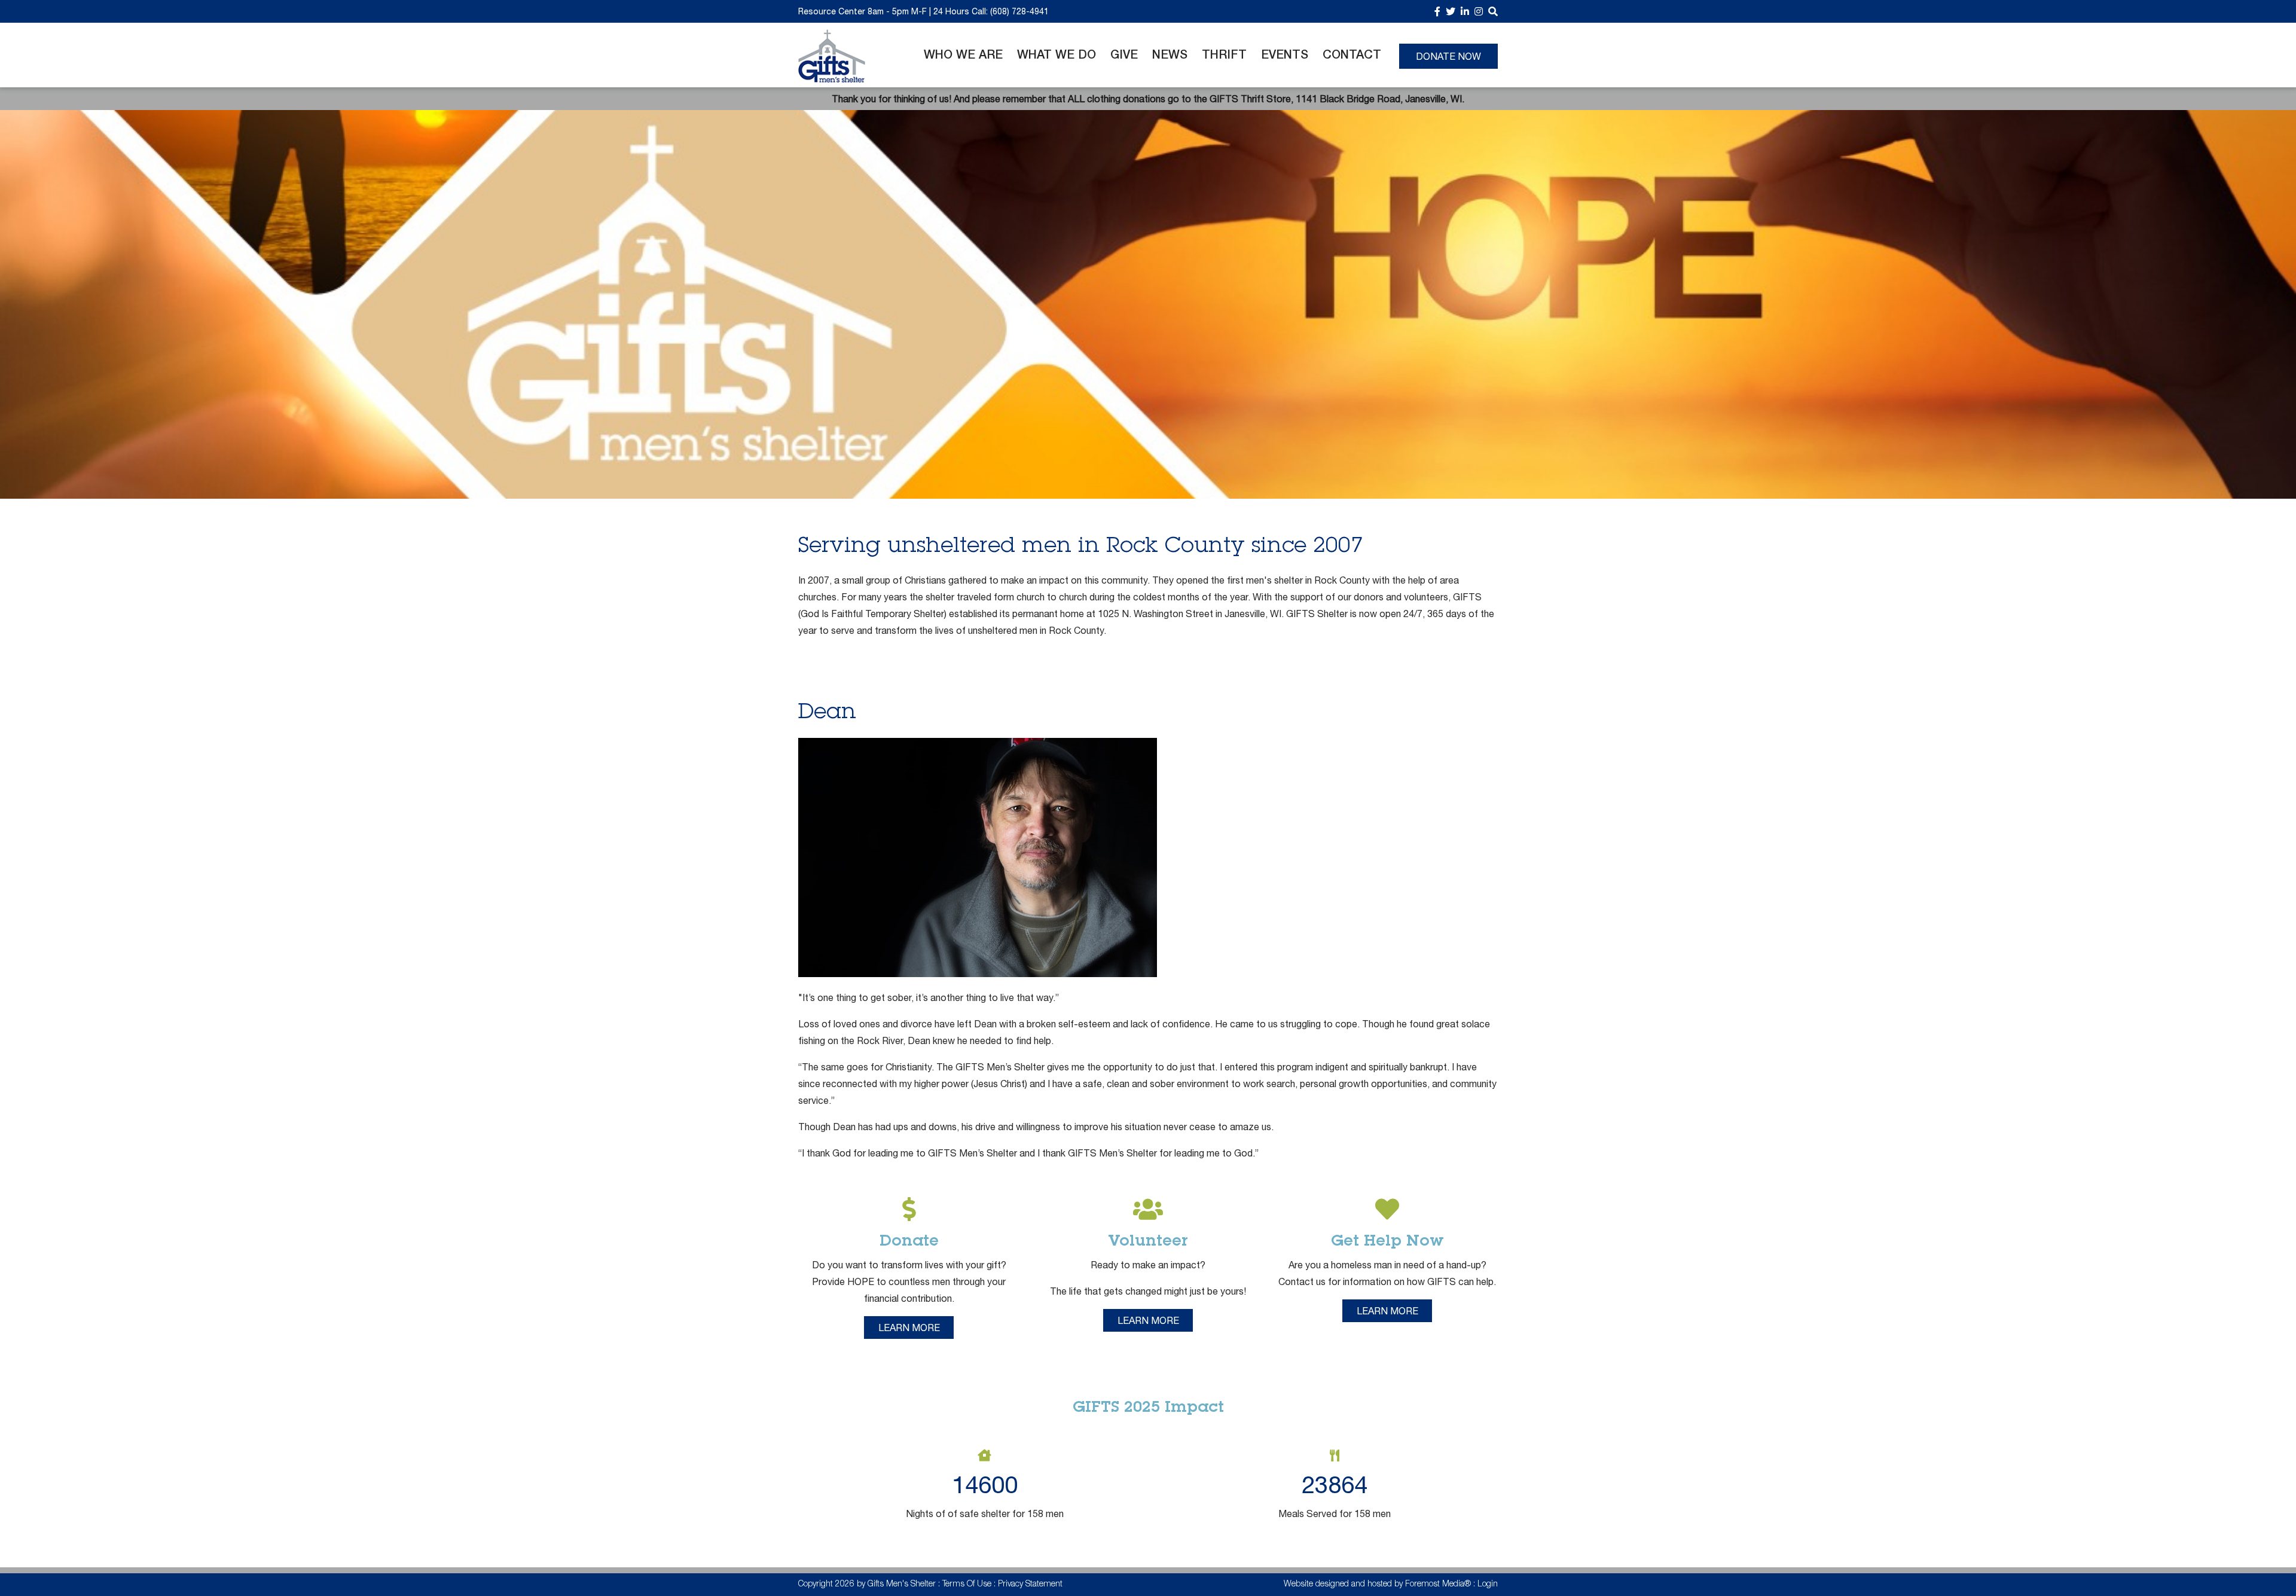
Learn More (909, 1328)
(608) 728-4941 (1019, 11)
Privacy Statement (1030, 1585)
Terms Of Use (967, 1585)
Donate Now (1448, 56)
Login (1488, 1585)
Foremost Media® (1438, 1585)
